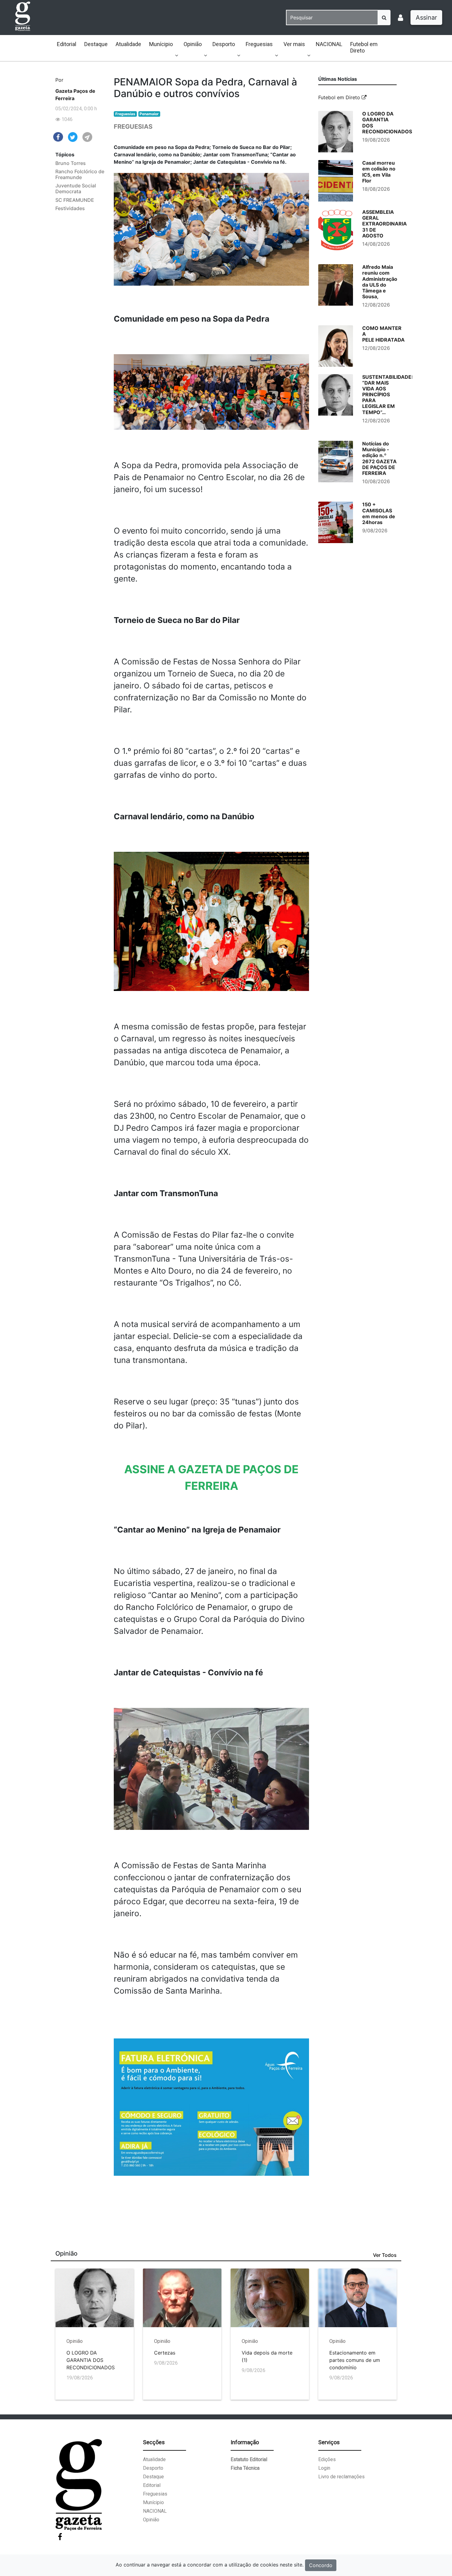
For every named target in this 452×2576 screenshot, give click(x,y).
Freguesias (259, 44)
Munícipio (161, 44)
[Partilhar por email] (87, 137)
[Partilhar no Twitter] (73, 137)
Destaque (96, 44)
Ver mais (294, 44)
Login (324, 2468)
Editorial (67, 44)
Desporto (224, 44)
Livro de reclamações (341, 2477)
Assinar (426, 18)
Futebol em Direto (364, 47)
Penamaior (149, 114)
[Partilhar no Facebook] (58, 136)
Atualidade (128, 44)
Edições (327, 2459)
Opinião (193, 44)
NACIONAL (329, 44)
